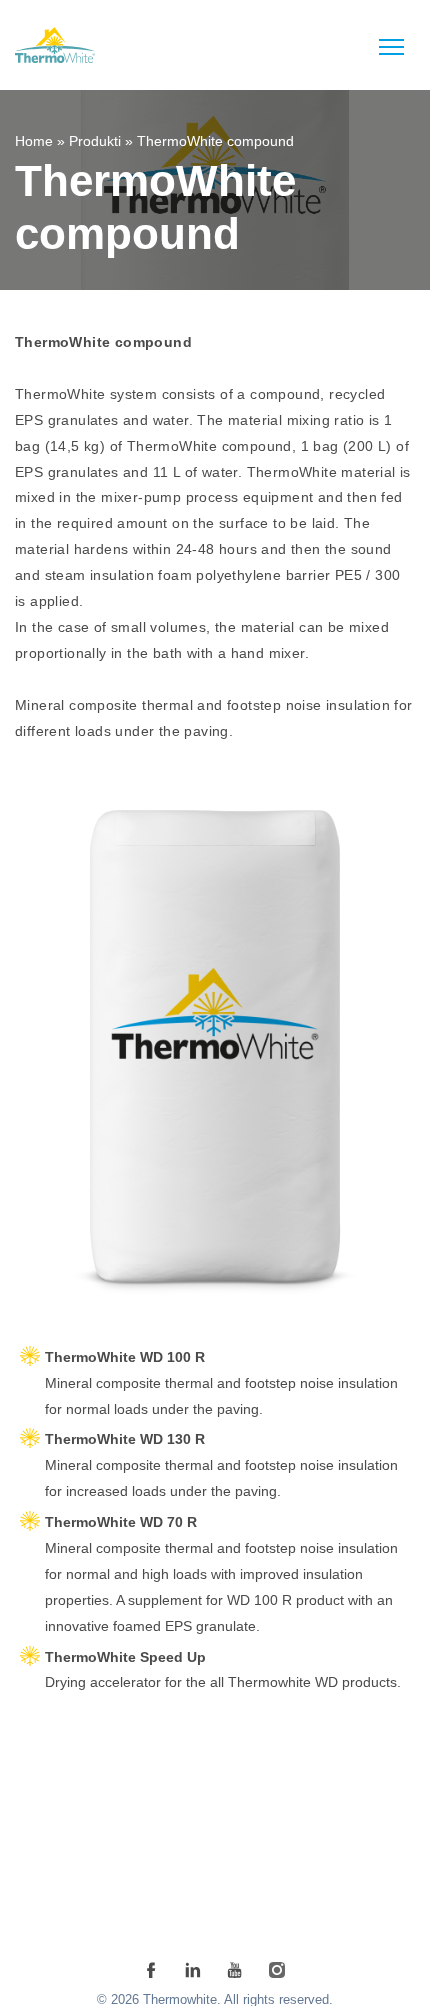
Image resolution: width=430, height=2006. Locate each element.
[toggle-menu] (391, 47)
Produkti (95, 141)
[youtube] (235, 1970)
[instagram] (277, 1970)
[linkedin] (193, 1970)
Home (34, 141)
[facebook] (151, 1970)
